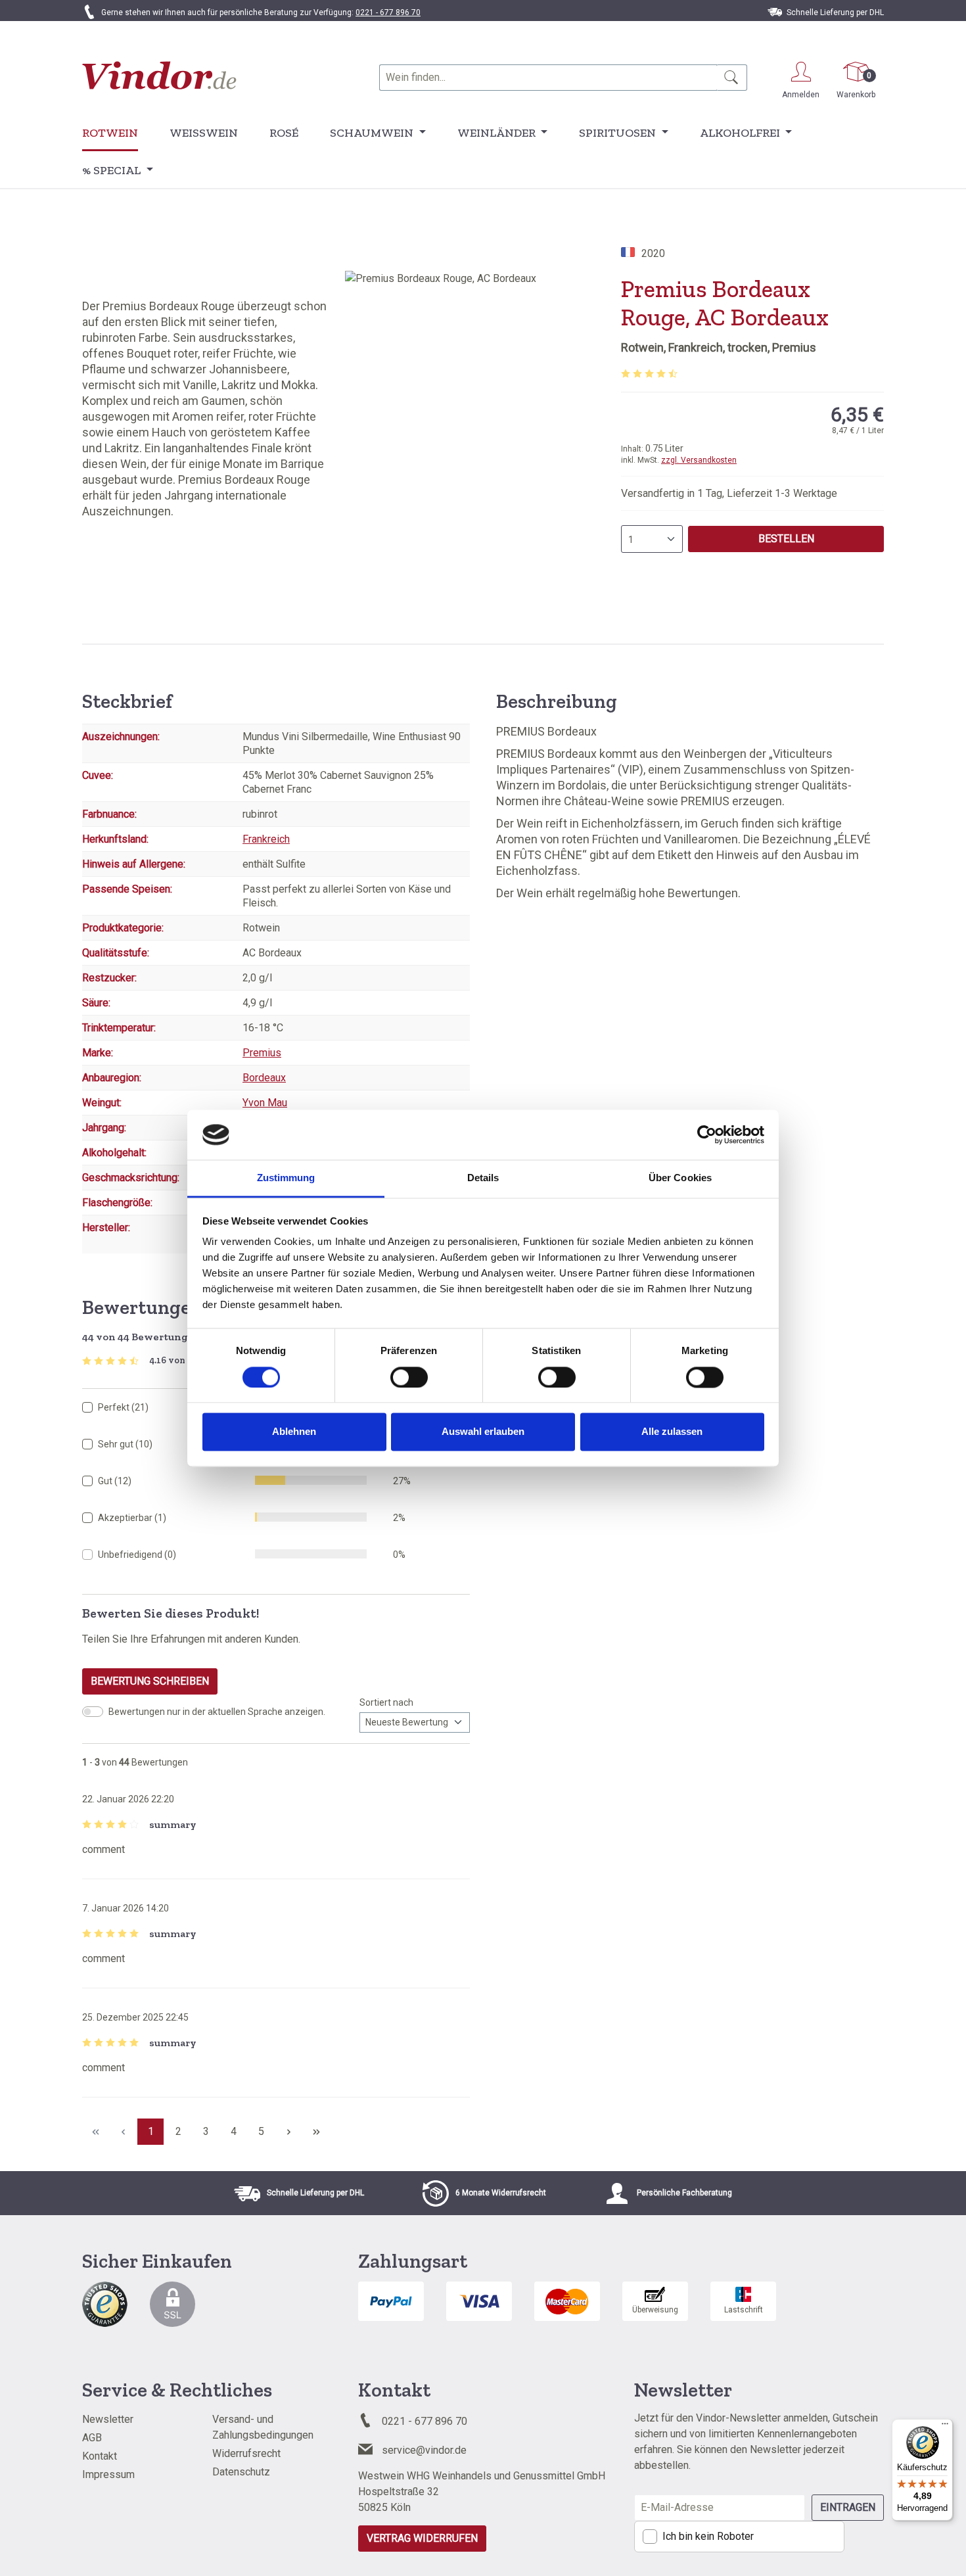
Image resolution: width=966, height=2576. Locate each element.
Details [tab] (483, 1178)
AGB (92, 2438)
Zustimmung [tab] (286, 1178)
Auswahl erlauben (483, 1432)
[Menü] (945, 2427)
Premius (262, 1053)
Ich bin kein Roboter (708, 2536)
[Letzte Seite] (316, 2132)
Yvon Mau (265, 1103)
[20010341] (483, 412)
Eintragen (848, 2507)
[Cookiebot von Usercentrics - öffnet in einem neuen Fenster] (707, 1135)
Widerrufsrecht (246, 2453)
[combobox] (548, 78)
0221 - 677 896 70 (388, 12)
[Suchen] (732, 78)
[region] (483, 412)
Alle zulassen (672, 1432)
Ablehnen (294, 1432)
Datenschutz (241, 2472)
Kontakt (100, 2456)
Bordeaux (264, 1078)
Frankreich (266, 839)
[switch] (409, 1377)
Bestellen (786, 539)
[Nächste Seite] (288, 2132)
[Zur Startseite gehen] (159, 75)
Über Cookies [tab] (680, 1178)
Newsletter (108, 2419)
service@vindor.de (424, 2450)
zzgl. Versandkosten (699, 460)
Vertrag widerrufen (422, 2538)
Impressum (108, 2474)
